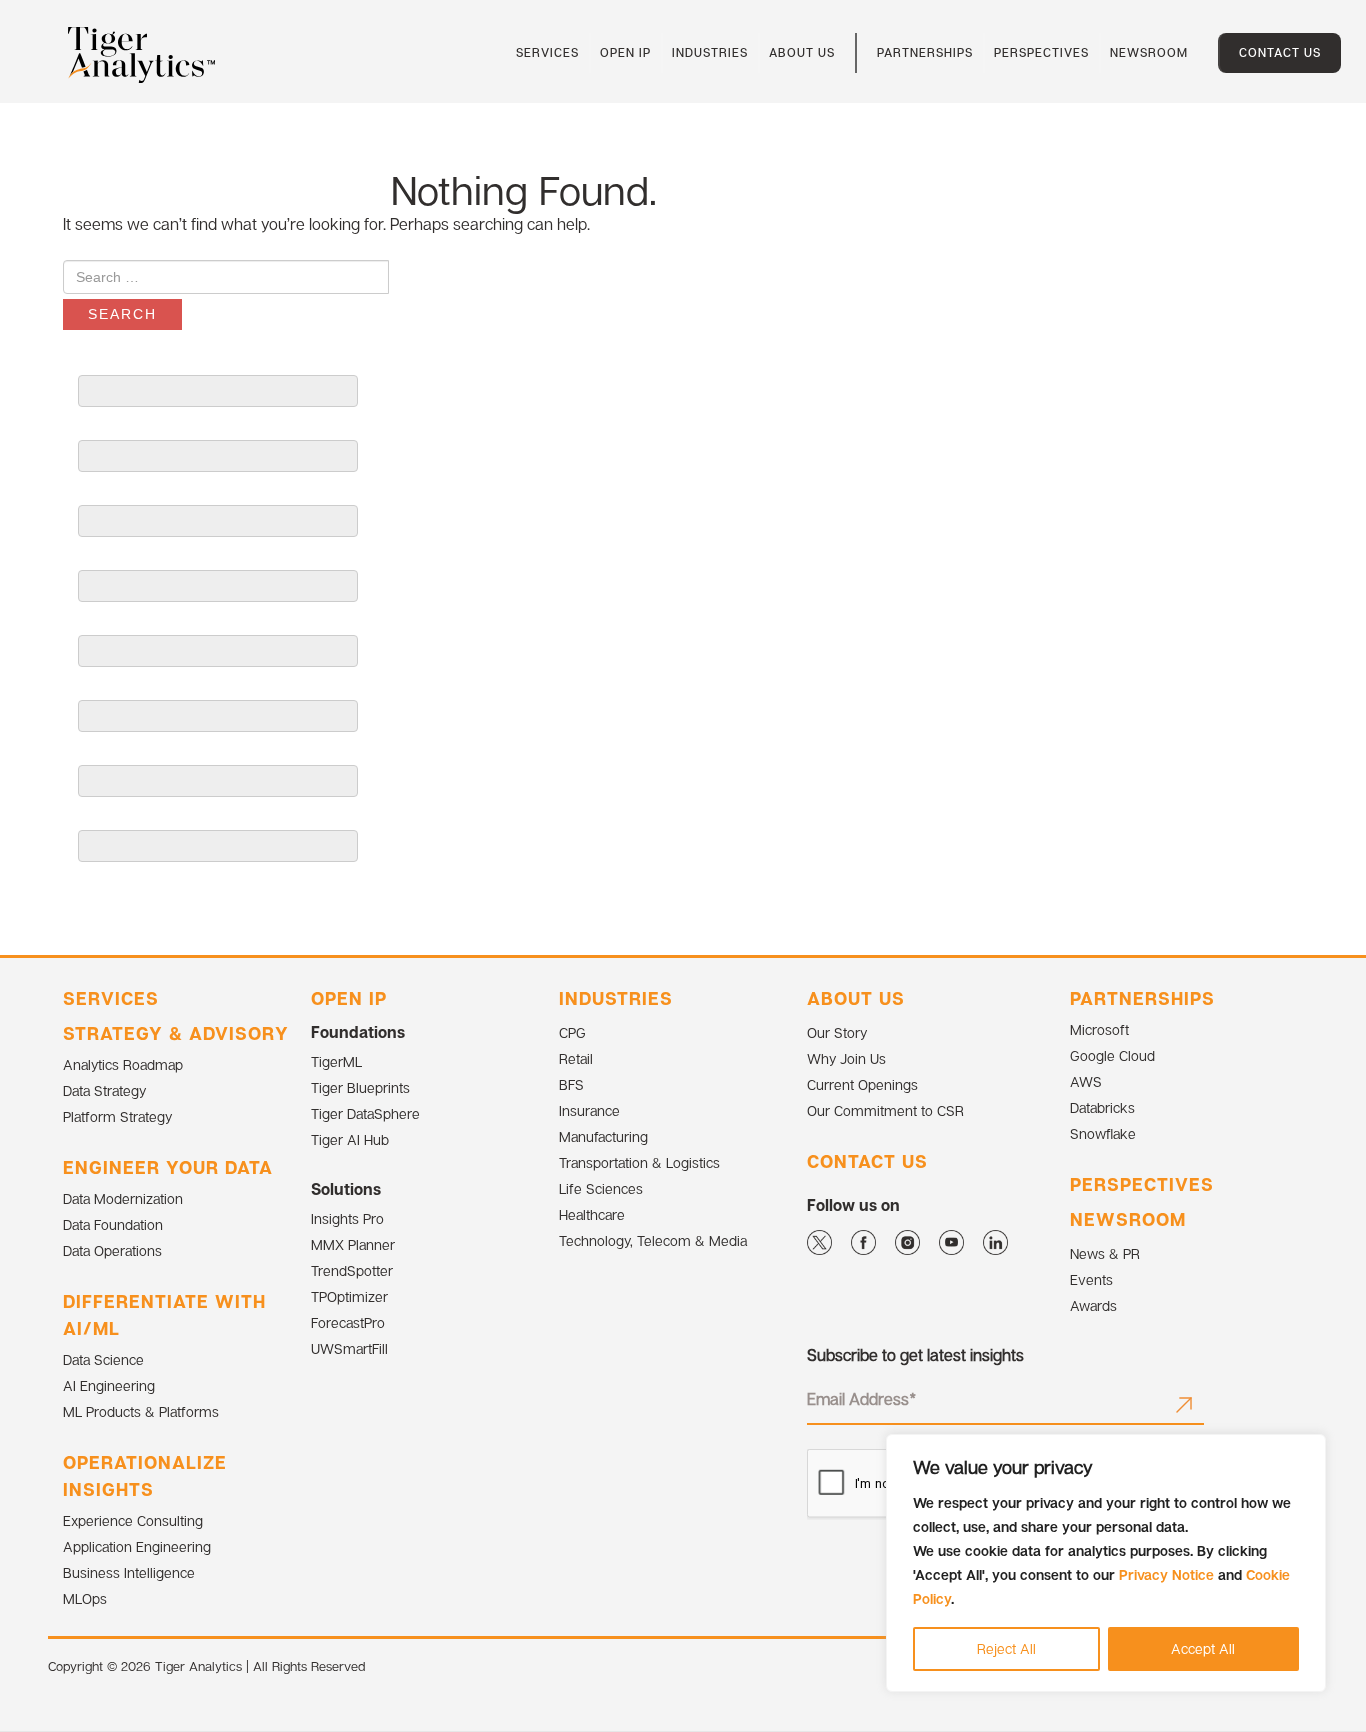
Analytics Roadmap (123, 1064)
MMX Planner (353, 1244)
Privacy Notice (1166, 1574)
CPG (572, 1032)
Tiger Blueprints (360, 1087)
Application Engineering (137, 1546)
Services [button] (547, 52)
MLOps (85, 1598)
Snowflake (1103, 1133)
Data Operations (112, 1250)
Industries (710, 52)
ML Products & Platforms (141, 1411)
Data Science (103, 1359)
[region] (1106, 1563)
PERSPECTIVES (1142, 1184)
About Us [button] (802, 52)
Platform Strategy (117, 1116)
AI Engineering (109, 1385)
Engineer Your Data (168, 1167)
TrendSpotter (352, 1270)
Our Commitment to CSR (885, 1110)
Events (1091, 1279)
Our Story (837, 1032)
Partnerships (925, 52)
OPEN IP (349, 998)
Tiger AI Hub (350, 1139)
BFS (571, 1084)
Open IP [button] (625, 52)
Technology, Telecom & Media (653, 1240)
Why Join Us (846, 1058)
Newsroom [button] (1149, 52)
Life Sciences (601, 1188)
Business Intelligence (129, 1572)
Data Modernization (123, 1198)
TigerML (336, 1061)
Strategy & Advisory (176, 1033)
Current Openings (862, 1084)
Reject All (1006, 1648)
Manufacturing (603, 1136)
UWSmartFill (349, 1348)
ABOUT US (856, 998)
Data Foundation (113, 1224)
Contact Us (1280, 52)
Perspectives (1041, 52)
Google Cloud (1112, 1055)
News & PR (1105, 1253)
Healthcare (592, 1214)
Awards (1093, 1305)
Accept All (1203, 1648)
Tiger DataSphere (365, 1113)
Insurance (589, 1110)
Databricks (1102, 1107)
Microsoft (1099, 1029)
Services (111, 998)
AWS (1086, 1081)
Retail (576, 1058)
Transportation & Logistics (639, 1162)
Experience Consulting (133, 1520)
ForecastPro (348, 1322)
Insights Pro (347, 1218)
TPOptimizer (349, 1296)
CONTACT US (867, 1161)
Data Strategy (104, 1090)
